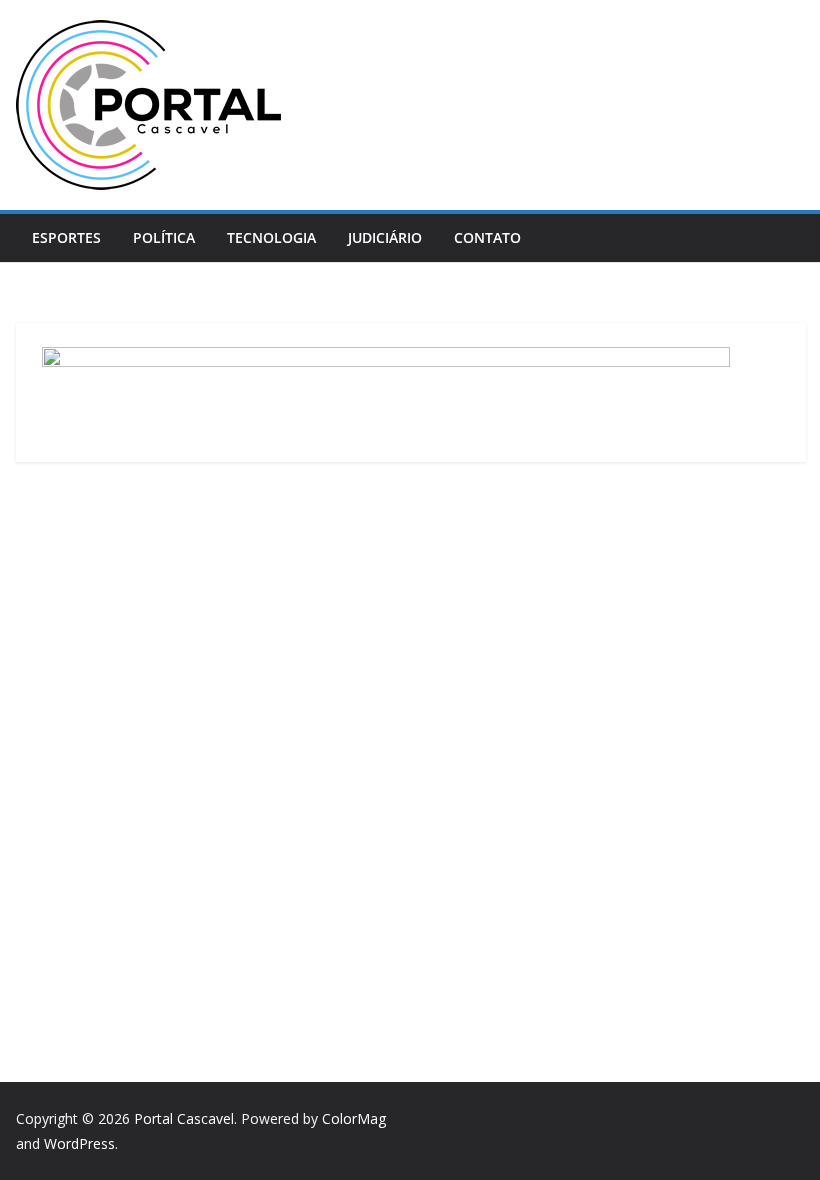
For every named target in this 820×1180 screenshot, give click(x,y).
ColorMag (354, 1118)
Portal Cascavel (184, 1118)
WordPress (79, 1143)
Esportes (66, 237)
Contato (487, 237)
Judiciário (385, 237)
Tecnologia (271, 237)
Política (164, 237)
